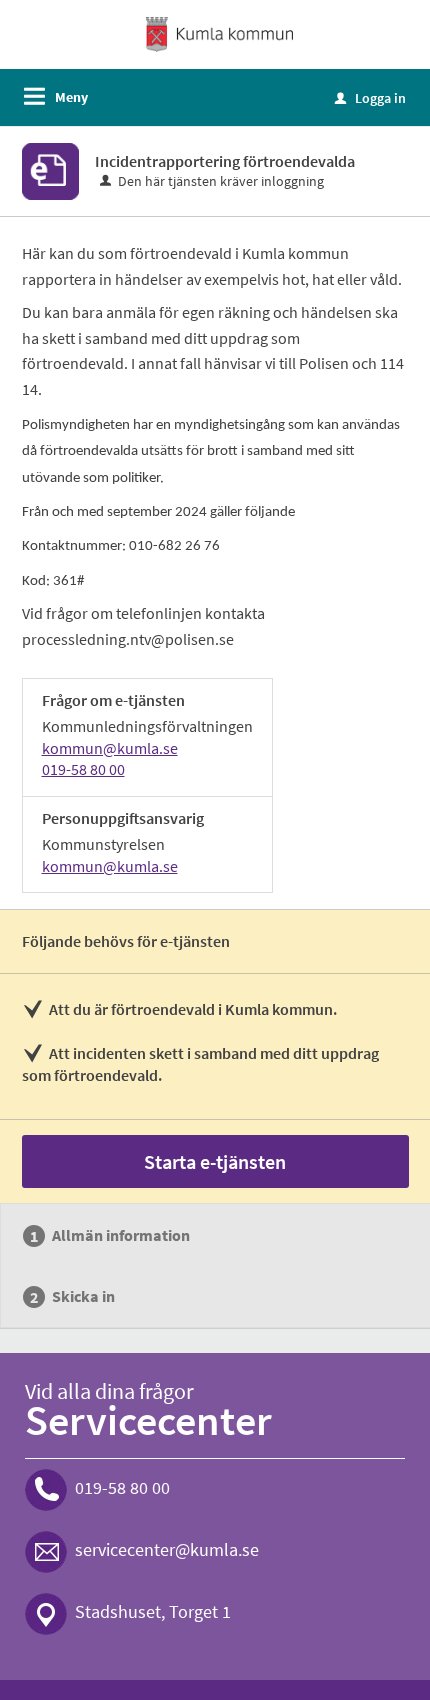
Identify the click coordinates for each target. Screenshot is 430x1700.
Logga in (370, 98)
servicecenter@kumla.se (167, 1549)
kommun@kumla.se (110, 748)
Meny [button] (71, 97)
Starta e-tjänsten (215, 1161)
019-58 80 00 (83, 769)
